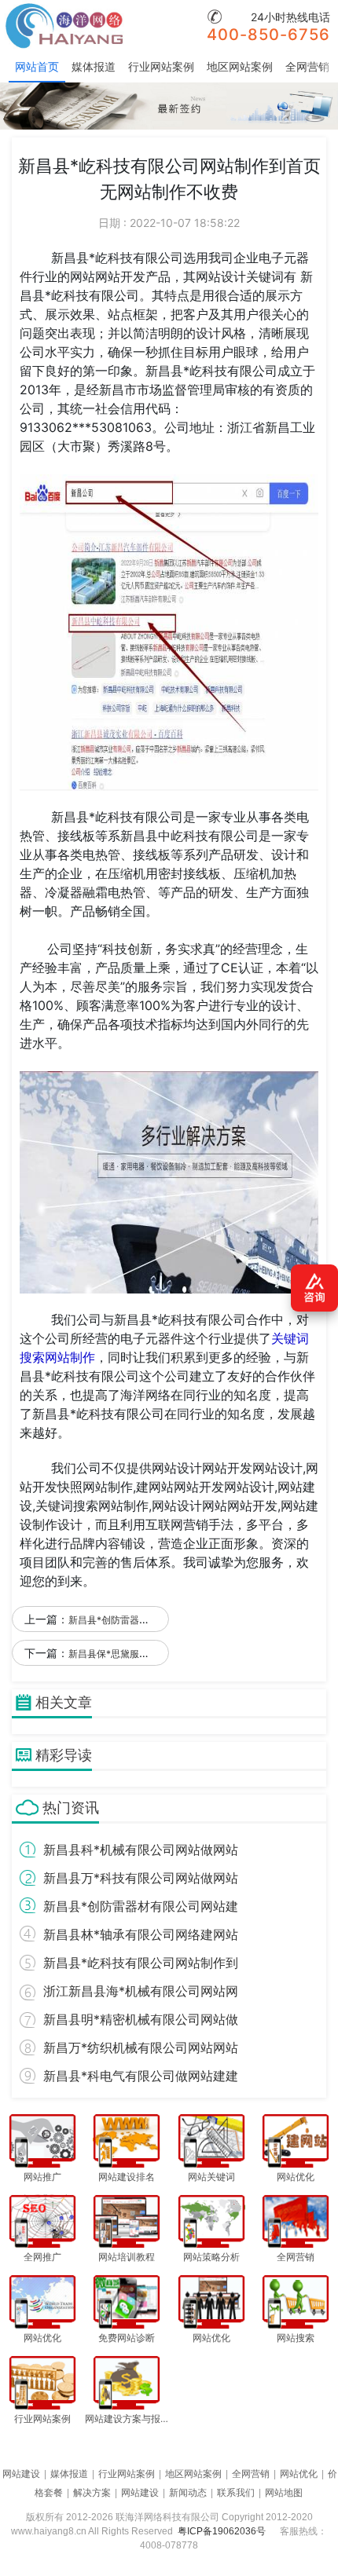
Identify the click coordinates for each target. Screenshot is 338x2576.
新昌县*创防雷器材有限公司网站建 (141, 1906)
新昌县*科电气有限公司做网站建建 (141, 2076)
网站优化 (299, 2474)
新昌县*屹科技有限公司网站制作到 (141, 1963)
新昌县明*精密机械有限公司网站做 (141, 2019)
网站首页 (37, 66)
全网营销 (307, 66)
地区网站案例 (240, 66)
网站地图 (284, 2493)
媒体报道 (94, 66)
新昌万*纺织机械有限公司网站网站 (141, 2047)
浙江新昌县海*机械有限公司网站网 (141, 1991)
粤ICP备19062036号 (222, 2531)
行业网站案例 (161, 66)
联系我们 (236, 2493)
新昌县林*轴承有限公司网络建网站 (141, 1934)
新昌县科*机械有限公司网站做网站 (141, 1850)
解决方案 (92, 2493)
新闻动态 (188, 2493)
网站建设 (21, 2474)
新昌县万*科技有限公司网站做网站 (141, 1878)
